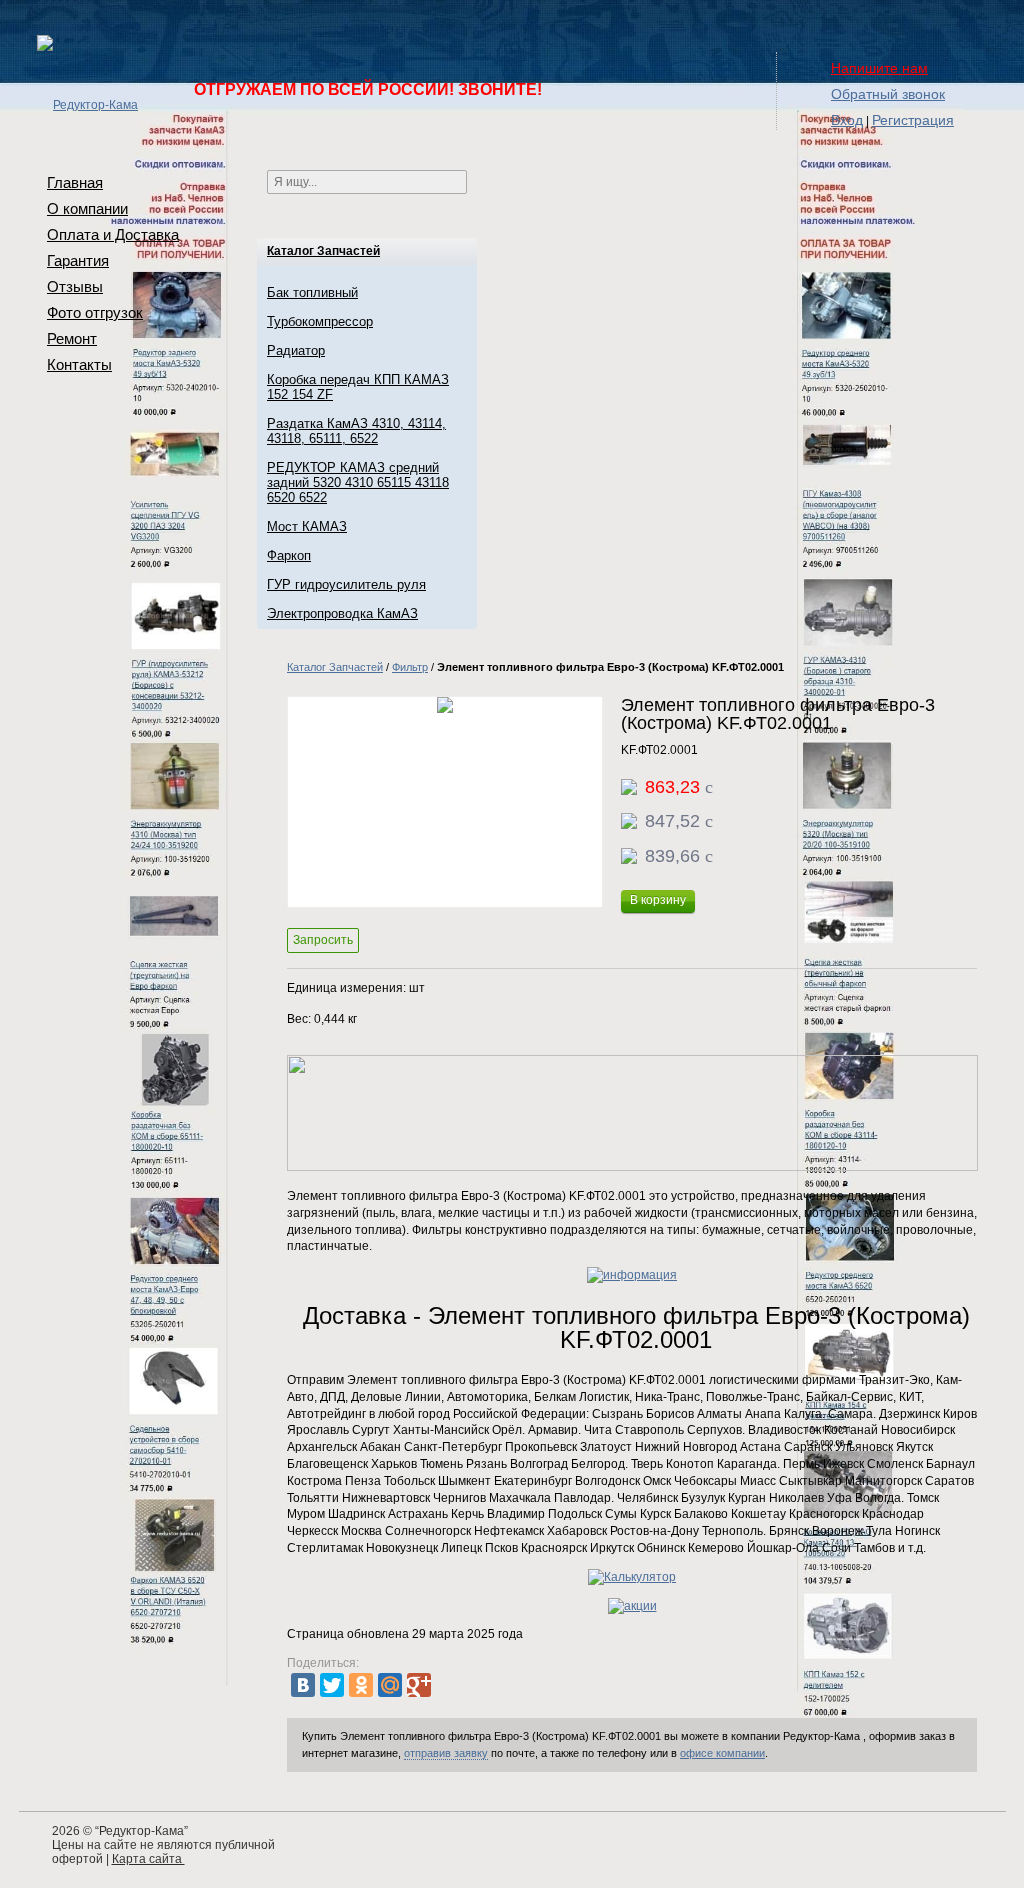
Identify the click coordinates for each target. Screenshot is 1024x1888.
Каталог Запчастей (323, 251)
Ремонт (72, 338)
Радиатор (296, 350)
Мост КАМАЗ (307, 526)
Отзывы (75, 286)
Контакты (79, 364)
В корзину (658, 900)
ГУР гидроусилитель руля (346, 584)
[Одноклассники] (361, 1685)
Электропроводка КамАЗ (342, 613)
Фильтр (410, 667)
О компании (87, 208)
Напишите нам (879, 68)
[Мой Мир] (390, 1685)
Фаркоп (289, 555)
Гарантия (78, 260)
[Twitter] (332, 1685)
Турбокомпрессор (320, 321)
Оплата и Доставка (113, 234)
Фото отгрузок (95, 312)
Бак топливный (312, 292)
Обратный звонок (888, 94)
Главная (75, 182)
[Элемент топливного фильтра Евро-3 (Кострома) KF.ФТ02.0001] (445, 802)
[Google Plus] (419, 1685)
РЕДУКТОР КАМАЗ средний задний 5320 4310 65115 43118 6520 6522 (358, 482)
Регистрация (913, 120)
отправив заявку (446, 1753)
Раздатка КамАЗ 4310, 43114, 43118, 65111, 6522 (356, 431)
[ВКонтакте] (303, 1685)
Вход (847, 120)
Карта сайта (148, 1859)
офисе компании (722, 1753)
